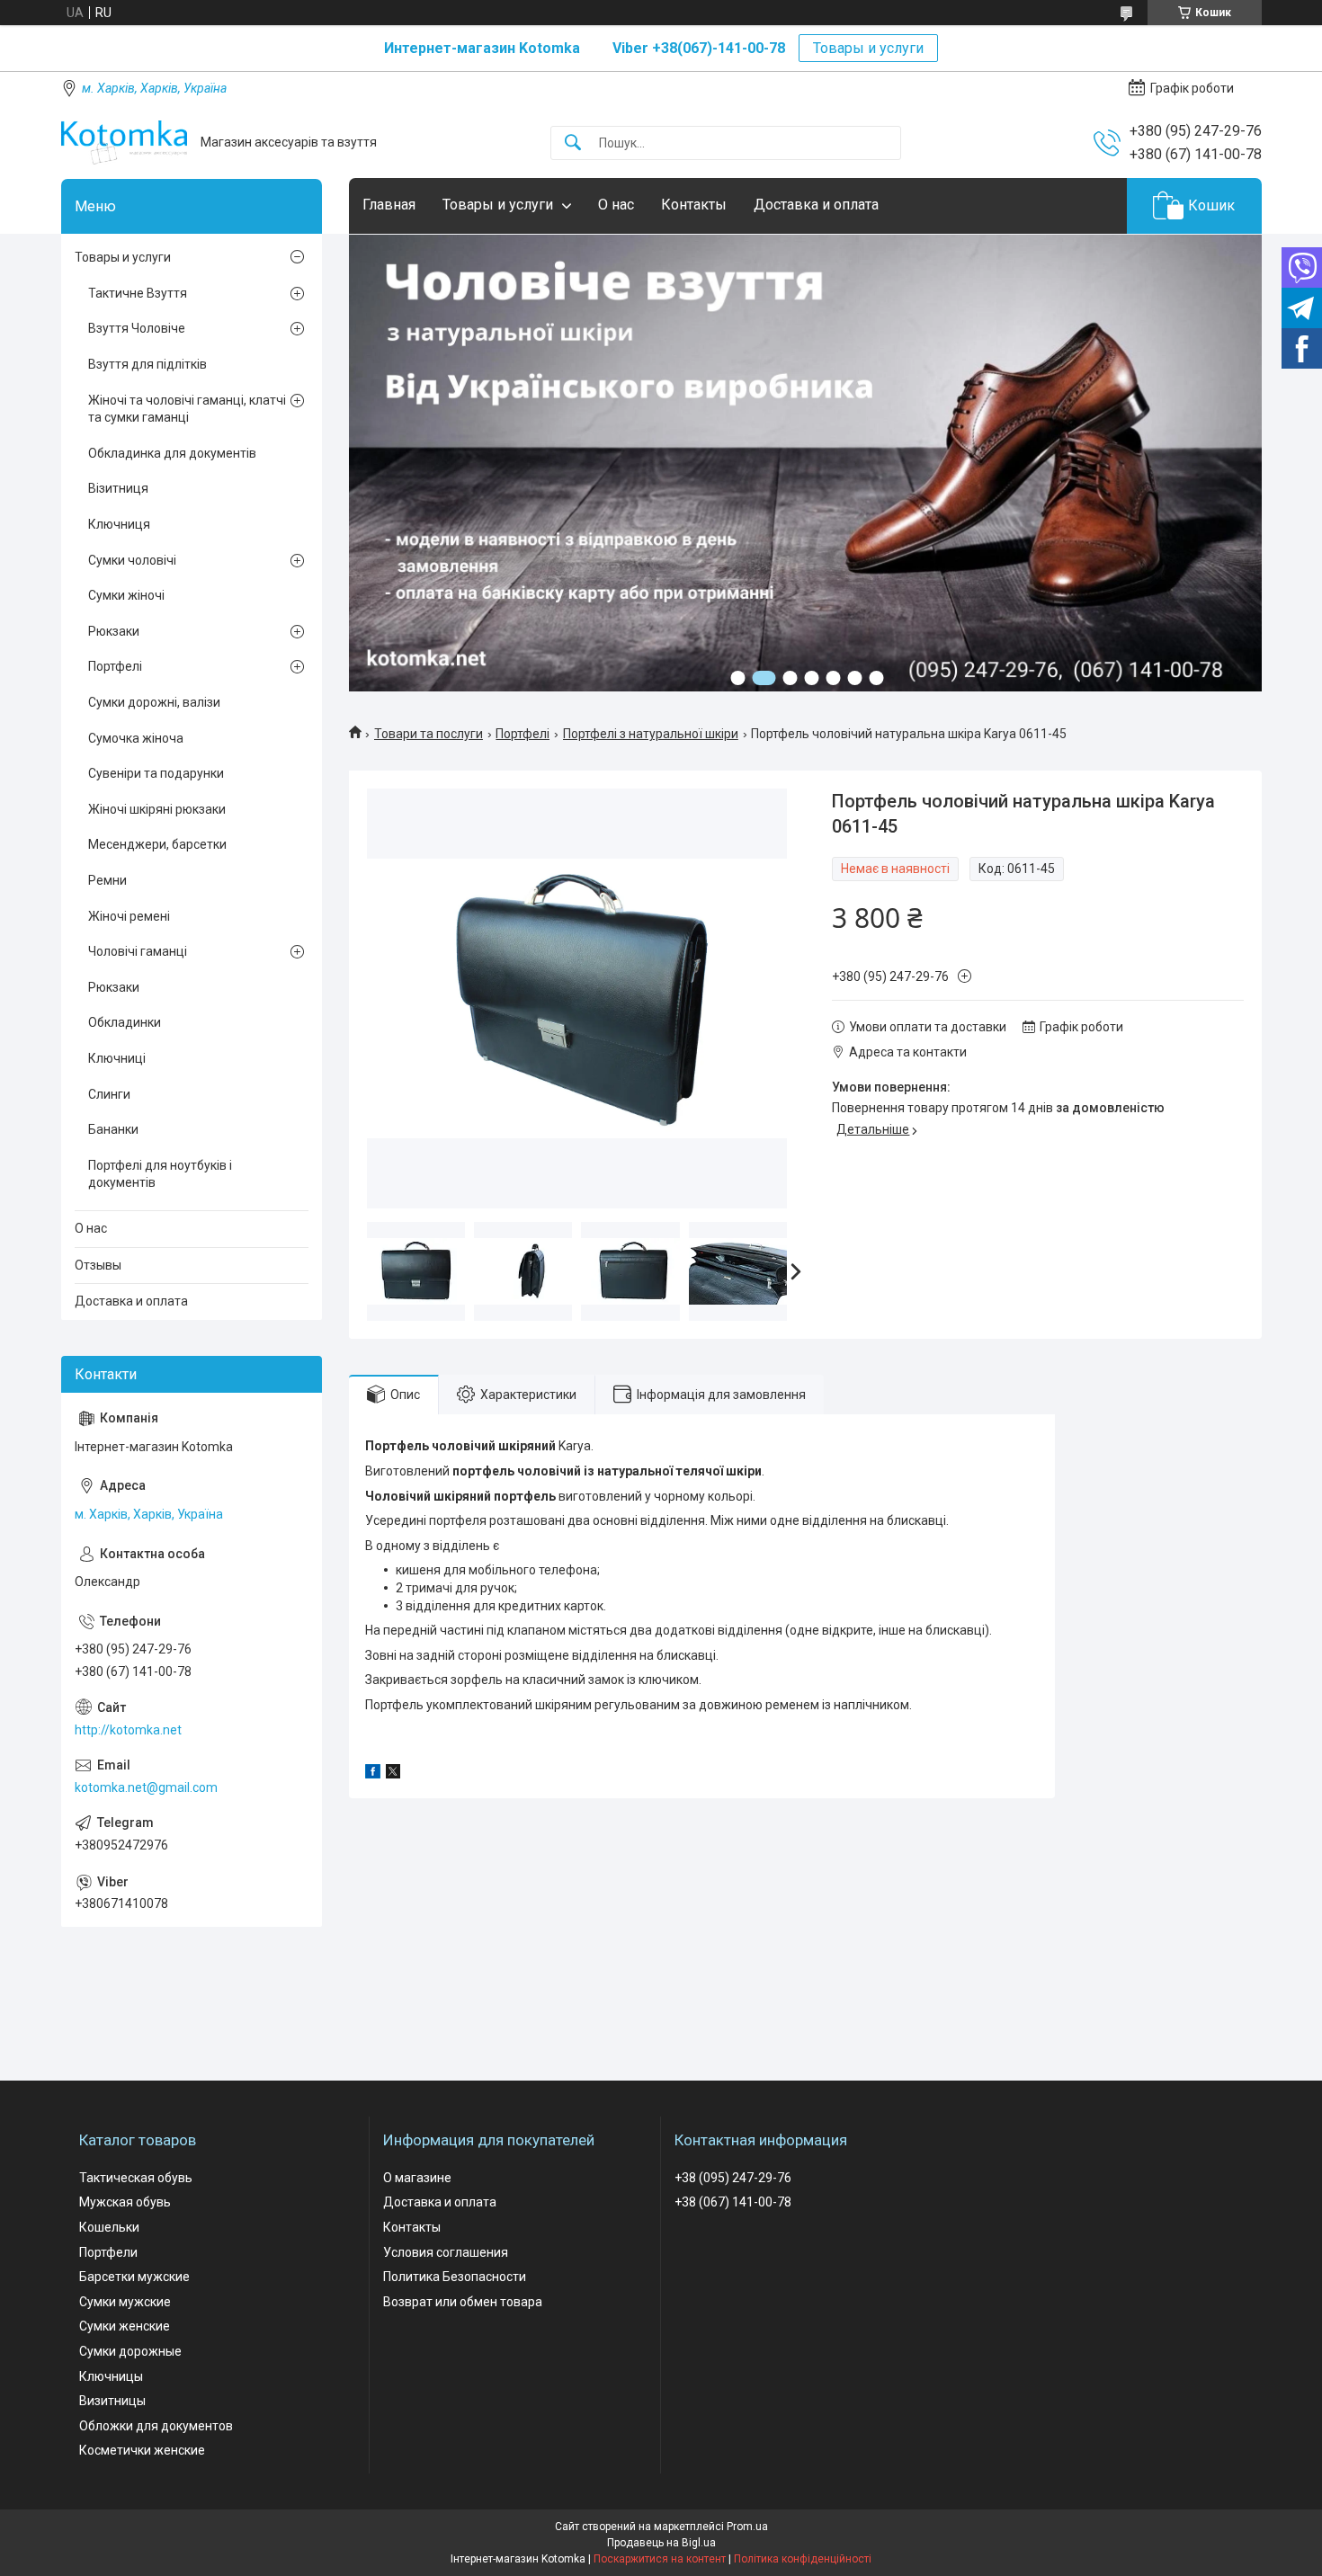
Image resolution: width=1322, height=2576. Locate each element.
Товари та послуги (429, 734)
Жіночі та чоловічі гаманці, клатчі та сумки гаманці (187, 409)
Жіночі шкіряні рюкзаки (157, 809)
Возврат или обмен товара (463, 2302)
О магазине (417, 2178)
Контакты (694, 205)
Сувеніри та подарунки (156, 773)
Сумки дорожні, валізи (154, 702)
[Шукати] (573, 143)
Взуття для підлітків (147, 364)
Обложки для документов (156, 2426)
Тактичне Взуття (138, 293)
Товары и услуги (868, 48)
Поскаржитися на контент (660, 2559)
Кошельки (109, 2227)
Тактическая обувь (136, 2178)
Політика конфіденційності (803, 2559)
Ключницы (111, 2376)
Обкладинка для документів (172, 453)
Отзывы (98, 1265)
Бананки (113, 1129)
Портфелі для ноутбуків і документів (160, 1174)
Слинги (109, 1094)
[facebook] (373, 1774)
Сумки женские (125, 2326)
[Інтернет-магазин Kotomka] (124, 143)
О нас (616, 205)
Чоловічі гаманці (138, 951)
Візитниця (118, 488)
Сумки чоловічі (132, 560)
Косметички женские (142, 2450)
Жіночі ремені (129, 916)
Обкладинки (125, 1022)
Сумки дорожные (130, 2351)
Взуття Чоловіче (137, 328)
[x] (393, 1774)
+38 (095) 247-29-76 (733, 2178)
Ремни (107, 880)
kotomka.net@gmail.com (146, 1787)
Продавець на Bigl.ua (661, 2543)
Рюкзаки (114, 631)
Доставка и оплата (816, 205)
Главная (389, 205)
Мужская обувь (125, 2202)
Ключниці (117, 1058)
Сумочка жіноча (136, 738)
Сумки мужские (125, 2302)
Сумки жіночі (126, 595)
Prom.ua (747, 2527)
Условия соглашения (446, 2252)
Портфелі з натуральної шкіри (651, 734)
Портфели (108, 2252)
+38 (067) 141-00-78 (733, 2202)
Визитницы (112, 2401)
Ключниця (119, 524)
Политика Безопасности (455, 2277)
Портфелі (523, 734)
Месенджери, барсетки (157, 844)
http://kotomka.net (128, 1730)
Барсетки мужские (134, 2277)
